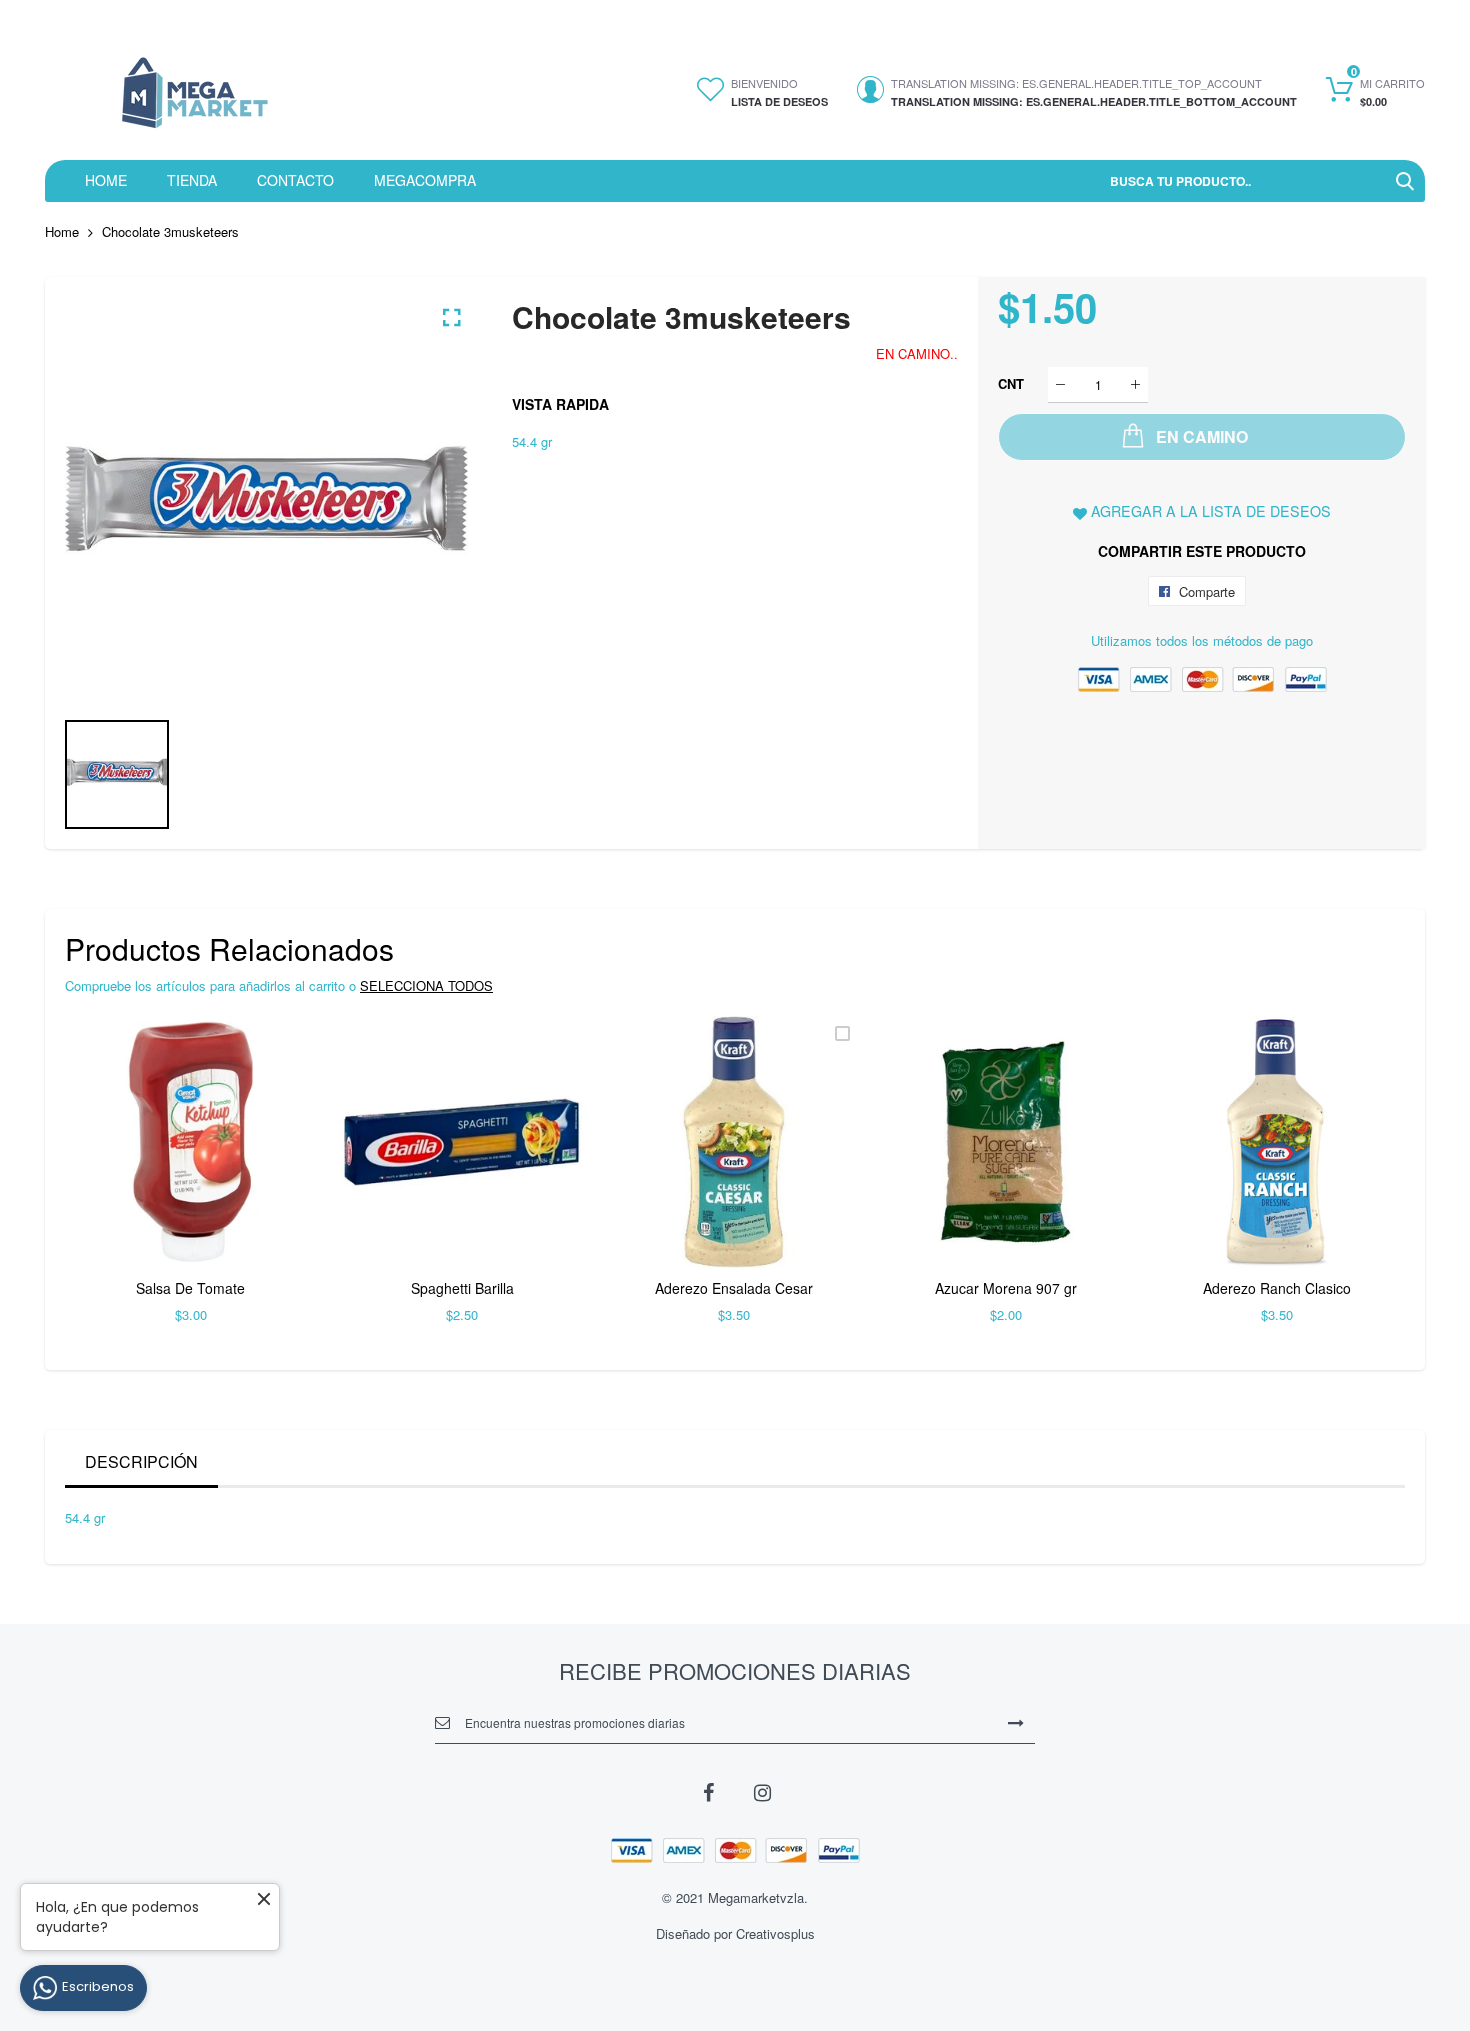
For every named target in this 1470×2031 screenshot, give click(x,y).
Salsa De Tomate (190, 1288)
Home (62, 231)
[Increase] (1135, 384)
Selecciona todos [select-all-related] (426, 985)
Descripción (141, 1461)
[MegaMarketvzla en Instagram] (762, 1791)
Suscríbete (1016, 1722)
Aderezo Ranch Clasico (1277, 1288)
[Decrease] (1060, 384)
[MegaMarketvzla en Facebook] (708, 1791)
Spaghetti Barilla (462, 1288)
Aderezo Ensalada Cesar (734, 1288)
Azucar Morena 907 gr (1006, 1288)
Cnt (1011, 383)
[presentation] (105, 1183)
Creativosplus (775, 1933)
